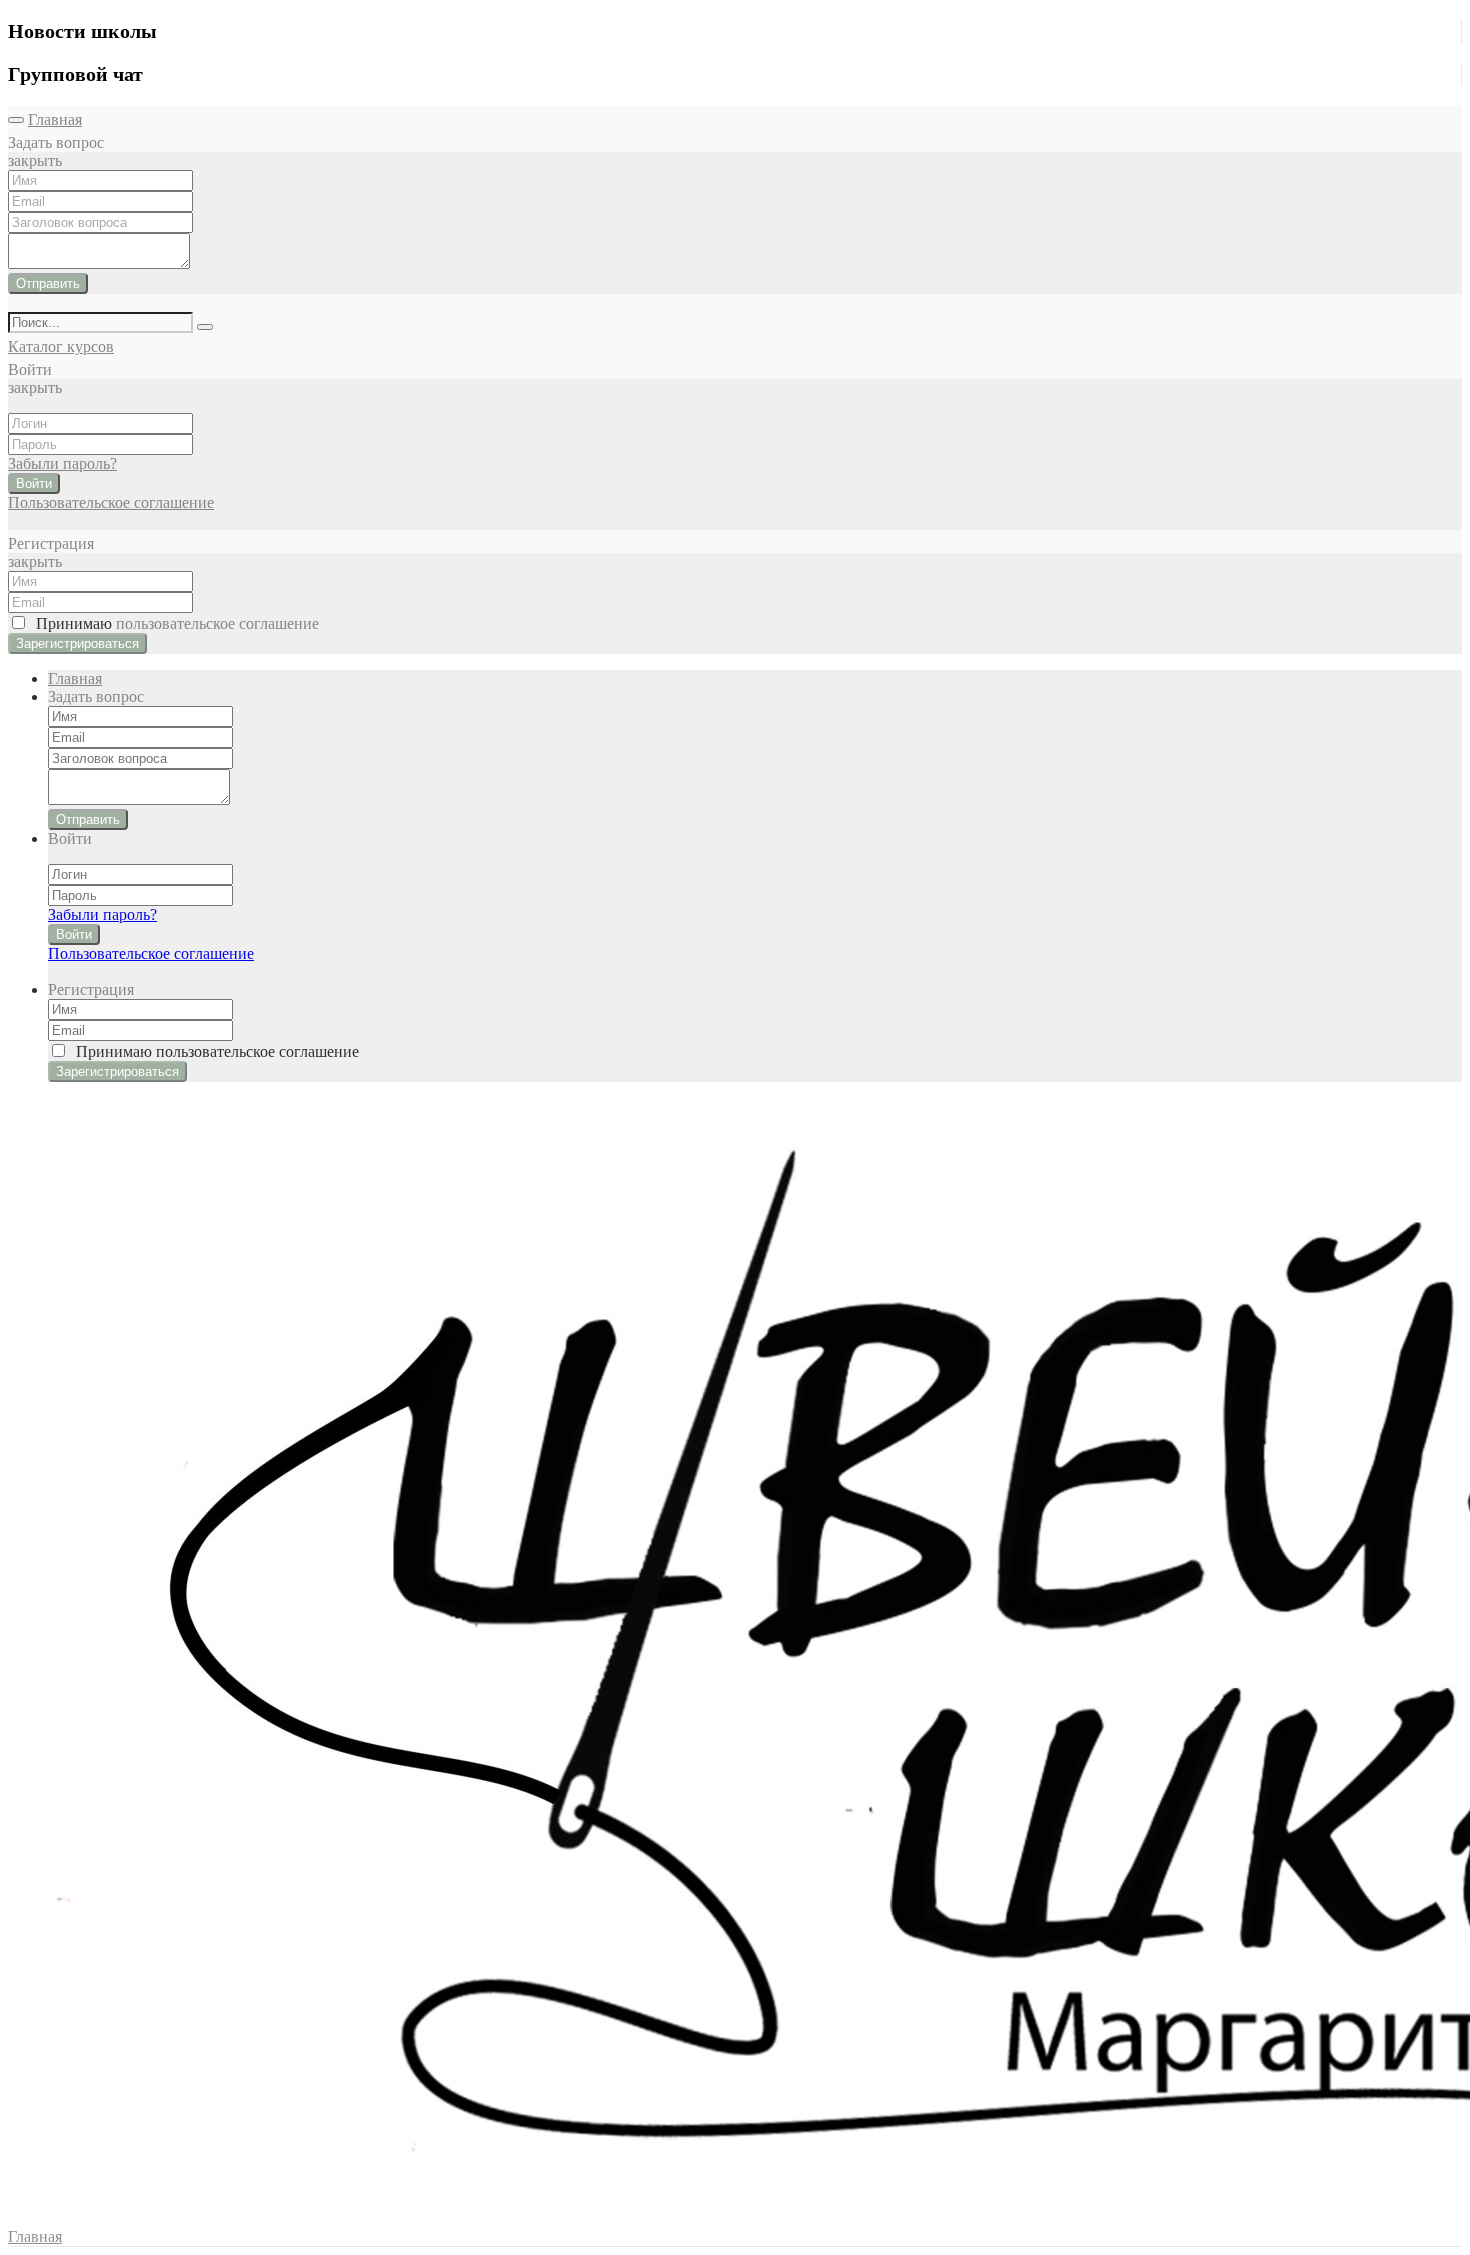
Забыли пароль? (62, 463)
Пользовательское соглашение (111, 502)
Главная (55, 119)
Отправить (48, 283)
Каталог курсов (61, 346)
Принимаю (173, 623)
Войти (34, 483)
